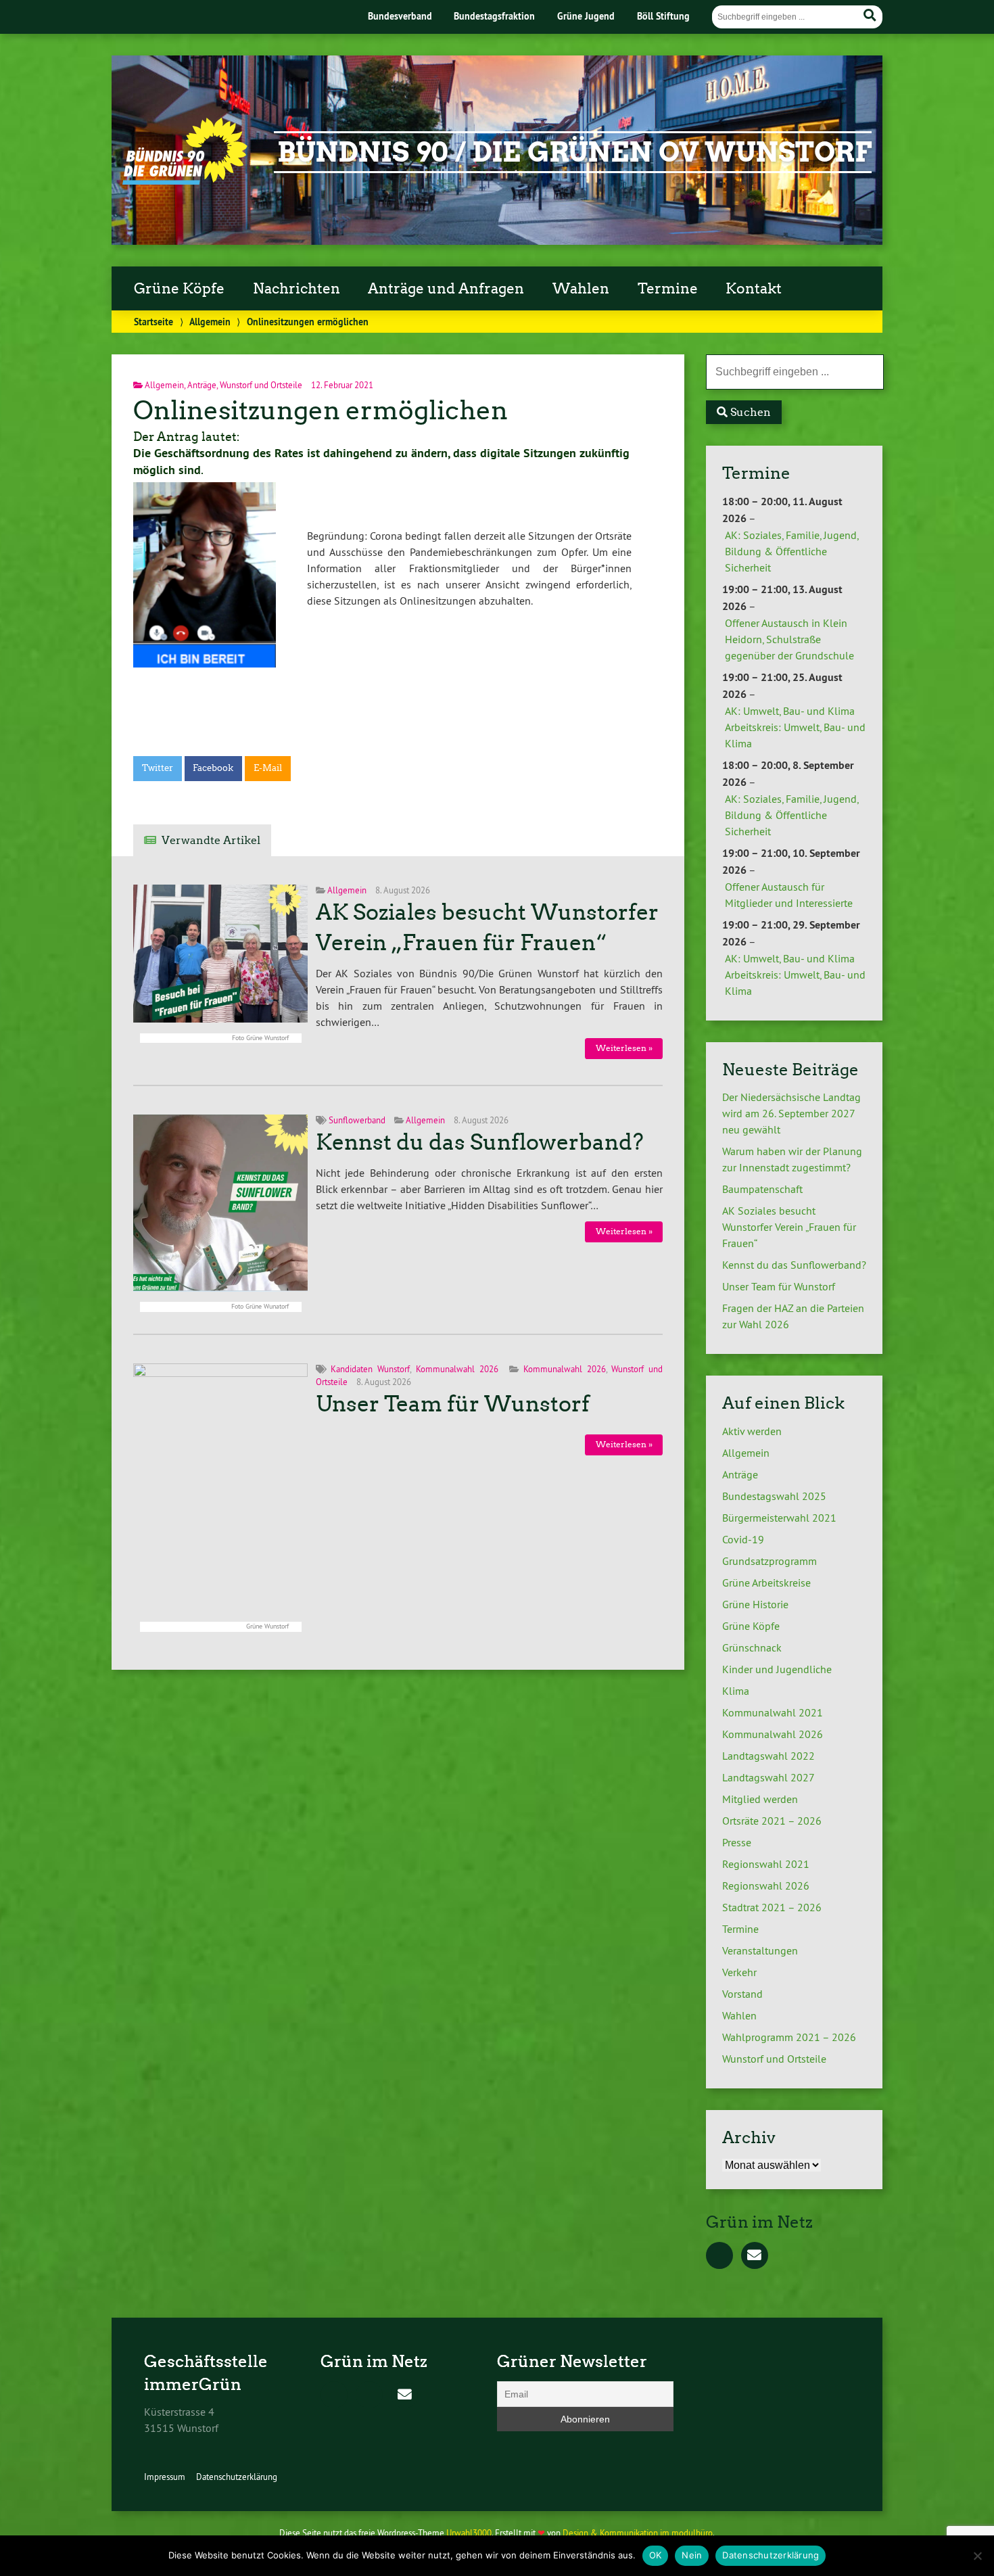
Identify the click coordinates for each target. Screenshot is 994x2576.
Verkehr (739, 1972)
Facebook (213, 768)
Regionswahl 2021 (766, 1864)
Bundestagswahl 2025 (774, 1496)
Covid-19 (743, 1539)
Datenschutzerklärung (237, 2477)
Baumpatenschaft (762, 1189)
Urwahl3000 (469, 2533)
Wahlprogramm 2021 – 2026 (789, 2037)
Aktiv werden (752, 1431)
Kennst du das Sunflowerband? (480, 1142)
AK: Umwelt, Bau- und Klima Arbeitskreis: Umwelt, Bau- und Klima (795, 727)
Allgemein (210, 322)
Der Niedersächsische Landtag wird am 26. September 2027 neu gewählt (791, 1113)
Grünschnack (752, 1647)
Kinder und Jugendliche (777, 1669)
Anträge (202, 385)
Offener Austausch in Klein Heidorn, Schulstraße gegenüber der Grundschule (789, 639)
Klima (736, 1691)
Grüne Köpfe (179, 289)
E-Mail (268, 768)
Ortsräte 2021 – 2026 (772, 1821)
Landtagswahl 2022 (768, 1756)
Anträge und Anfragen (446, 289)
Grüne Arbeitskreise (766, 1583)
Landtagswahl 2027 (768, 1777)
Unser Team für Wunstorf (453, 1404)
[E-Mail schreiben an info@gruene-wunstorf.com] (755, 2256)
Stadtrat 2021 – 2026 (772, 1907)
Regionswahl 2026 (766, 1886)
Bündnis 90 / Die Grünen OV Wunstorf (574, 152)
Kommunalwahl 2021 (773, 1712)
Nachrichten (297, 289)
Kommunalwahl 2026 (457, 1369)
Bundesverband (400, 16)
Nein (692, 2555)
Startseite (153, 322)
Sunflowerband (357, 1120)
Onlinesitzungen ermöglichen (321, 410)
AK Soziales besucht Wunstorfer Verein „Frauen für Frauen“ (789, 1227)
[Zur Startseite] (185, 181)
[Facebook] (719, 2256)
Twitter (158, 768)
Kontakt (754, 289)
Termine (668, 289)
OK (656, 2555)
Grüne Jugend (586, 16)
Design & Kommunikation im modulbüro (638, 2533)
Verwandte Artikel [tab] (211, 840)
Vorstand (742, 1994)
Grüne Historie (755, 1604)
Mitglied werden (760, 1799)
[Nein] (977, 2556)
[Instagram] (369, 2395)
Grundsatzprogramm (770, 1561)
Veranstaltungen (760, 1950)
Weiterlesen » (624, 1048)
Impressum (165, 2477)
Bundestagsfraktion (494, 16)
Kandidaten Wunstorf (370, 1369)
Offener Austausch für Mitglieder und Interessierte (789, 895)
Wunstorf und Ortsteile (261, 385)
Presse (737, 1842)
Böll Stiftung (663, 16)
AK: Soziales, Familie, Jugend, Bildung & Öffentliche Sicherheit (791, 551)
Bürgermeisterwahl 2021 (779, 1518)
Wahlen (581, 289)
